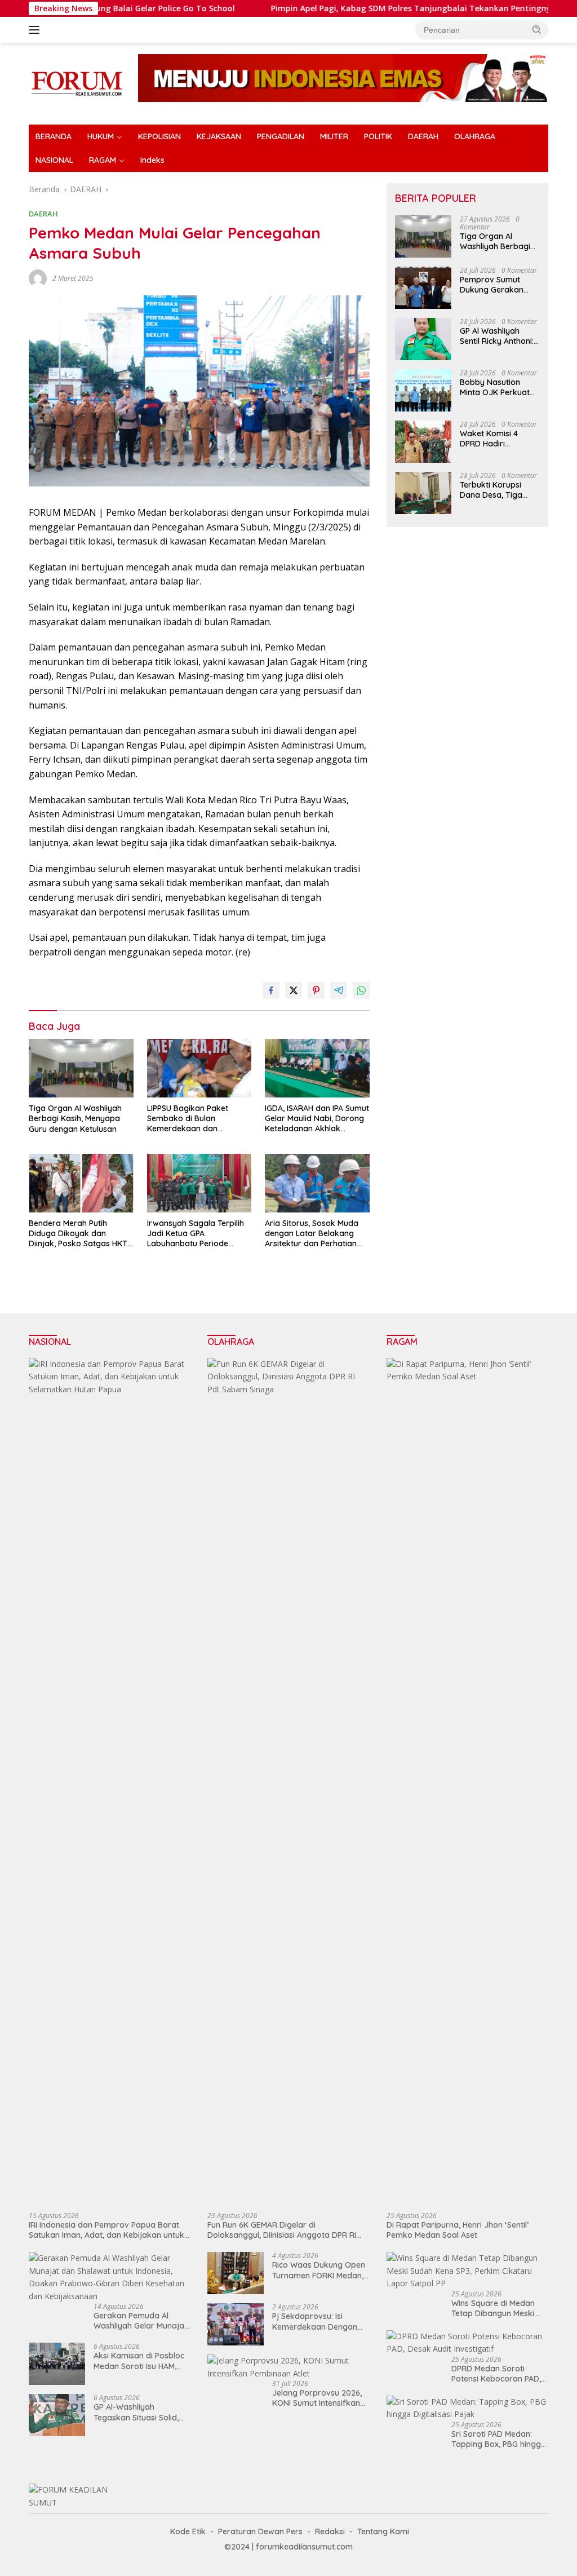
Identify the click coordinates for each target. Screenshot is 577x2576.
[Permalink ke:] (38, 278)
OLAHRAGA (475, 136)
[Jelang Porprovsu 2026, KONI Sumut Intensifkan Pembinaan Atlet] (288, 2367)
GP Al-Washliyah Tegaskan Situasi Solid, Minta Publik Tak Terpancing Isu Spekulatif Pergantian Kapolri (141, 2412)
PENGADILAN (281, 136)
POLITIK (378, 136)
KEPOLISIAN (159, 136)
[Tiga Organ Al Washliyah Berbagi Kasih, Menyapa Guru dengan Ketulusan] (81, 1068)
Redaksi (330, 2531)
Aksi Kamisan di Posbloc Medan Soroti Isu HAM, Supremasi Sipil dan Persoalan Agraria (139, 2361)
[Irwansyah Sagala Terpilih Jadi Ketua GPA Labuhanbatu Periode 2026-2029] (199, 1183)
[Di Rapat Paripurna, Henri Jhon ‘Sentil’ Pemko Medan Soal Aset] (467, 1781)
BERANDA (54, 136)
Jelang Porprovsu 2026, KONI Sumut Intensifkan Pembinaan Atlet (317, 2398)
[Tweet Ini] (294, 990)
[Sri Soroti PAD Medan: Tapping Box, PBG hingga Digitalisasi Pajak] (467, 2408)
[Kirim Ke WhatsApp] (361, 990)
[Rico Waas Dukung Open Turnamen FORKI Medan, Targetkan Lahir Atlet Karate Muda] (236, 2273)
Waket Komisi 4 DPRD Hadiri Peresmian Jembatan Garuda (495, 439)
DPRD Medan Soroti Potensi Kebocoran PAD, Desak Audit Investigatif (496, 2374)
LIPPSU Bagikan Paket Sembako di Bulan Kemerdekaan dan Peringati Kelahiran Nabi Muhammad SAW (192, 1119)
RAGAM (103, 160)
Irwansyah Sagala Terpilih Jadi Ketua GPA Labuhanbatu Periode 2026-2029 (196, 1234)
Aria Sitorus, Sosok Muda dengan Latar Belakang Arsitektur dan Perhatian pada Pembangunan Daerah (312, 1234)
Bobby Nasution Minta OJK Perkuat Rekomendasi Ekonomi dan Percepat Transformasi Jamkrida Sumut (495, 387)
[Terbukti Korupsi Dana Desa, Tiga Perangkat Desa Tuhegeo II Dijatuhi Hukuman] (423, 493)
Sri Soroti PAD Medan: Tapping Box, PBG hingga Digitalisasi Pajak (499, 2439)
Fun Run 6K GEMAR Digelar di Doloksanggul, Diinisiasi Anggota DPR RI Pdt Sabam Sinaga (282, 2230)
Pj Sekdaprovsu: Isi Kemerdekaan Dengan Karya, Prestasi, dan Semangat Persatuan (315, 2321)
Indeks (152, 160)
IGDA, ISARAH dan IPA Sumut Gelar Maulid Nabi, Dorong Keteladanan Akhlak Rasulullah (317, 1119)
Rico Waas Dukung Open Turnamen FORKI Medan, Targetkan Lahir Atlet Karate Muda (319, 2270)
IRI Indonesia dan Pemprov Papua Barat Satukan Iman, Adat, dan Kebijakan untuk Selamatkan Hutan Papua (106, 2230)
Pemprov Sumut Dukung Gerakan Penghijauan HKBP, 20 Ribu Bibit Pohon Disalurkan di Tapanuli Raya (496, 285)
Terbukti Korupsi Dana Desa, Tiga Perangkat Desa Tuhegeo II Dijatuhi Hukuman (494, 490)
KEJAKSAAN (219, 136)
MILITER (334, 136)
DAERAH (423, 136)
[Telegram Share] (339, 990)
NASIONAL (54, 160)
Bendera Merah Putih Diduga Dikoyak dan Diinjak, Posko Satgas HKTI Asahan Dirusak (79, 1234)
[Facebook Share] (271, 990)
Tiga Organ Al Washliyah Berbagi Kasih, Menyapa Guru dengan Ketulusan (75, 1118)
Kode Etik (188, 2531)
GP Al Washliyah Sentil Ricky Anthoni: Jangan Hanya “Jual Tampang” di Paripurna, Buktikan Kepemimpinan (498, 336)
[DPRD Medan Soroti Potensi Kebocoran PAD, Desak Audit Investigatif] (467, 2343)
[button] (537, 29)
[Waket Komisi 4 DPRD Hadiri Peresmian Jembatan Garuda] (423, 442)
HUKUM (101, 136)
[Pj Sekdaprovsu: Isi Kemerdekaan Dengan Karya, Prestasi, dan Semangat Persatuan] (236, 2324)
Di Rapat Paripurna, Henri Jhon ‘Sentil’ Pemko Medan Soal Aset (458, 2230)
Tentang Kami (383, 2531)
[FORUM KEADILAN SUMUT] (77, 83)
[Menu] (36, 30)
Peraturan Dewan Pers (260, 2531)
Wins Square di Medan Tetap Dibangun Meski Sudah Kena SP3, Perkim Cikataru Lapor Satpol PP (499, 2308)
